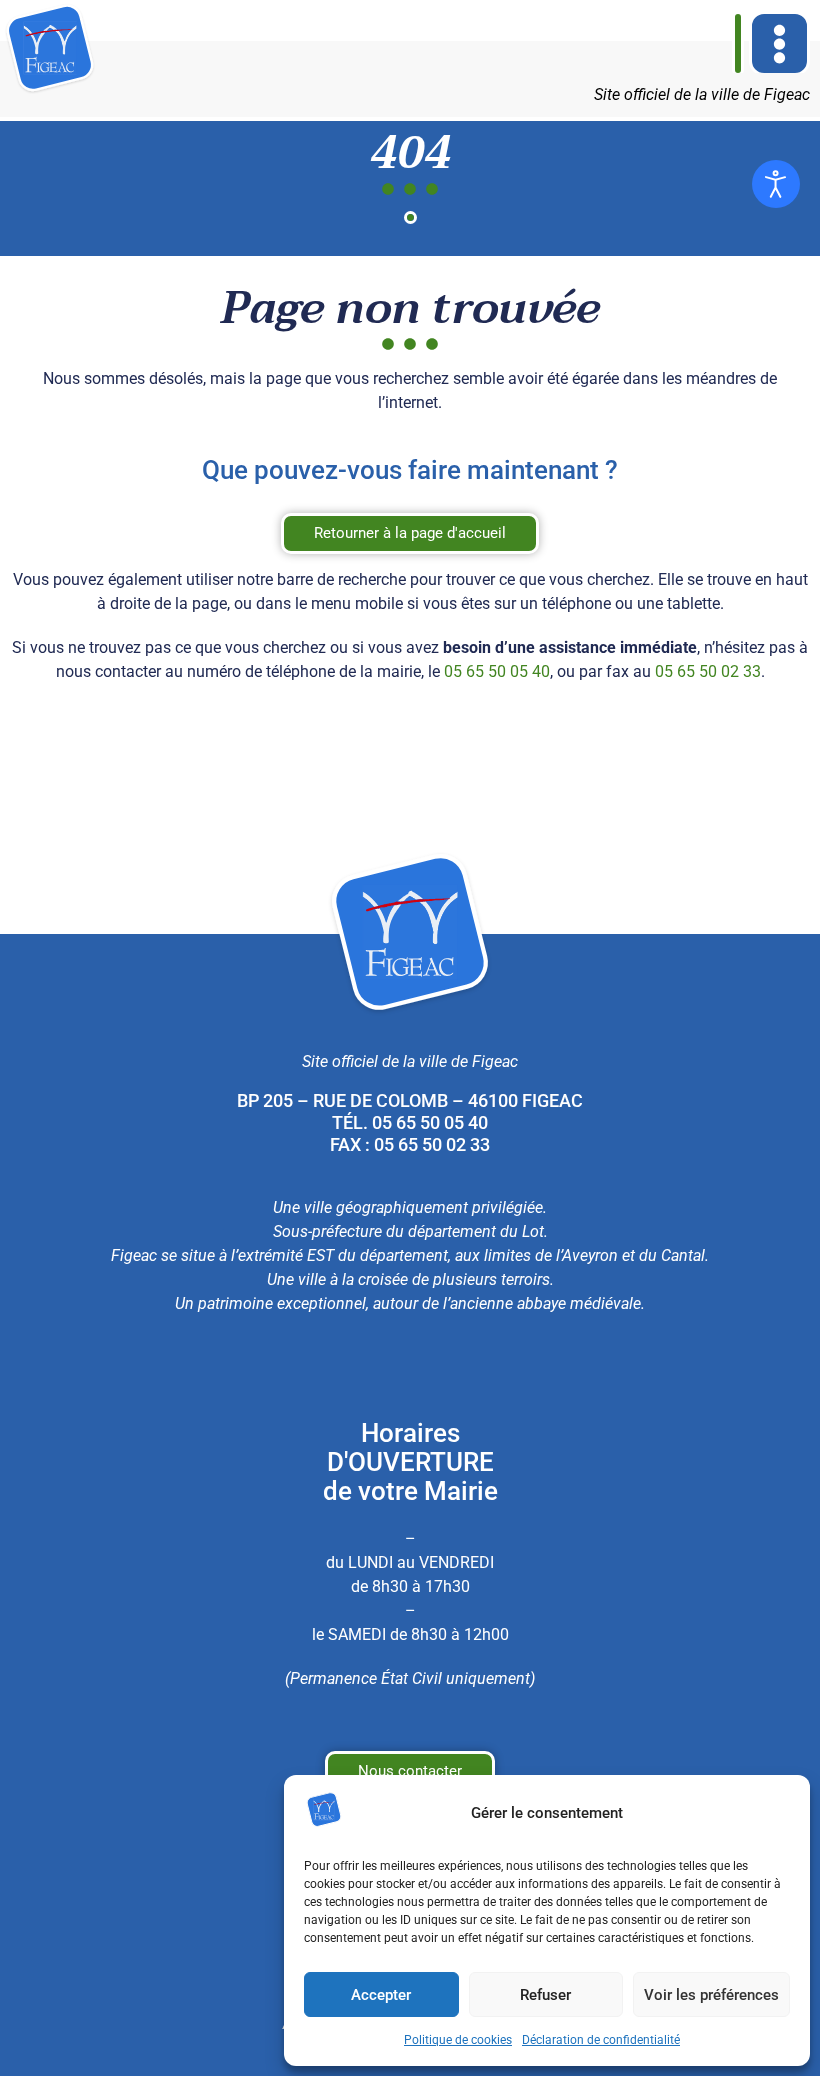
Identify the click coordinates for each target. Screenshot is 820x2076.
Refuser (545, 1995)
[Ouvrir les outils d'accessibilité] (776, 184)
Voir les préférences (711, 1995)
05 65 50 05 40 (497, 671)
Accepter (381, 1995)
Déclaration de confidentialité (601, 2040)
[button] (779, 43)
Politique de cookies (458, 2040)
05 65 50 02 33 (708, 671)
